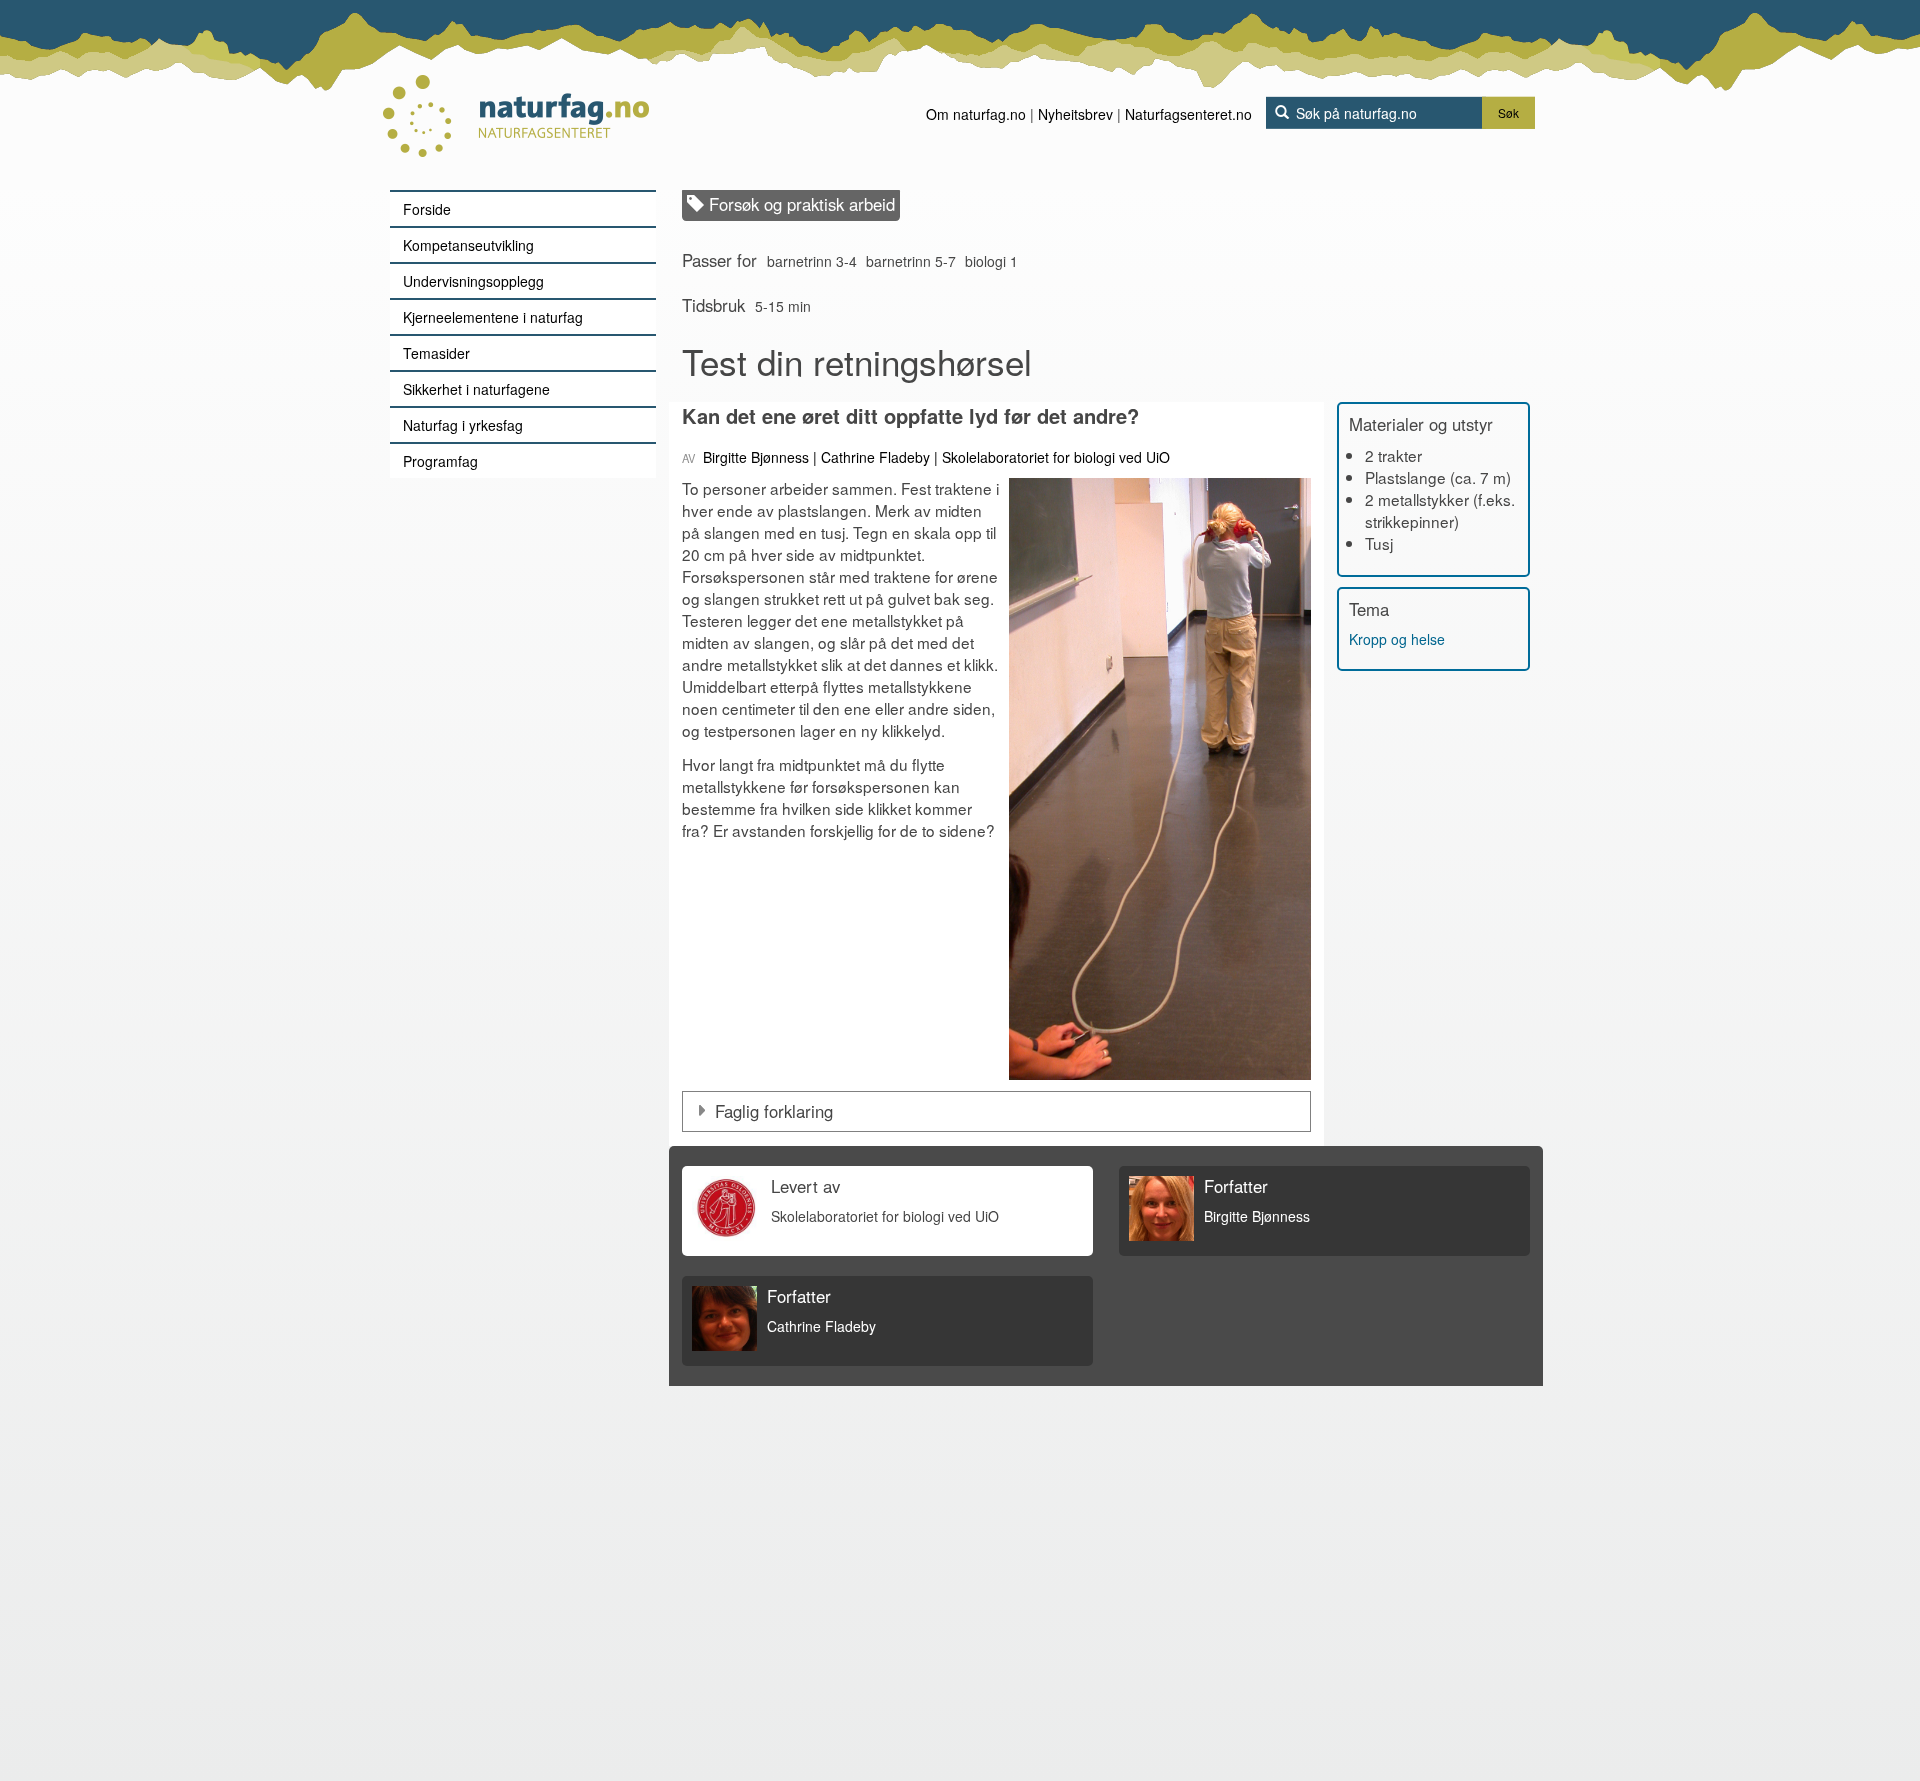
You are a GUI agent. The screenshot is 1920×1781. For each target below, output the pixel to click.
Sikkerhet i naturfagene (476, 389)
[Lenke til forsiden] (515, 95)
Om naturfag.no (976, 114)
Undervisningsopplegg (473, 281)
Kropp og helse (1397, 639)
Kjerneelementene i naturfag (493, 317)
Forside (427, 209)
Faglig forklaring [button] (774, 1111)
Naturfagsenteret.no (1188, 114)
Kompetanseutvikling (468, 245)
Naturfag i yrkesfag (463, 425)
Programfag (440, 461)
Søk (1508, 112)
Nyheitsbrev (1075, 114)
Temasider (436, 353)
